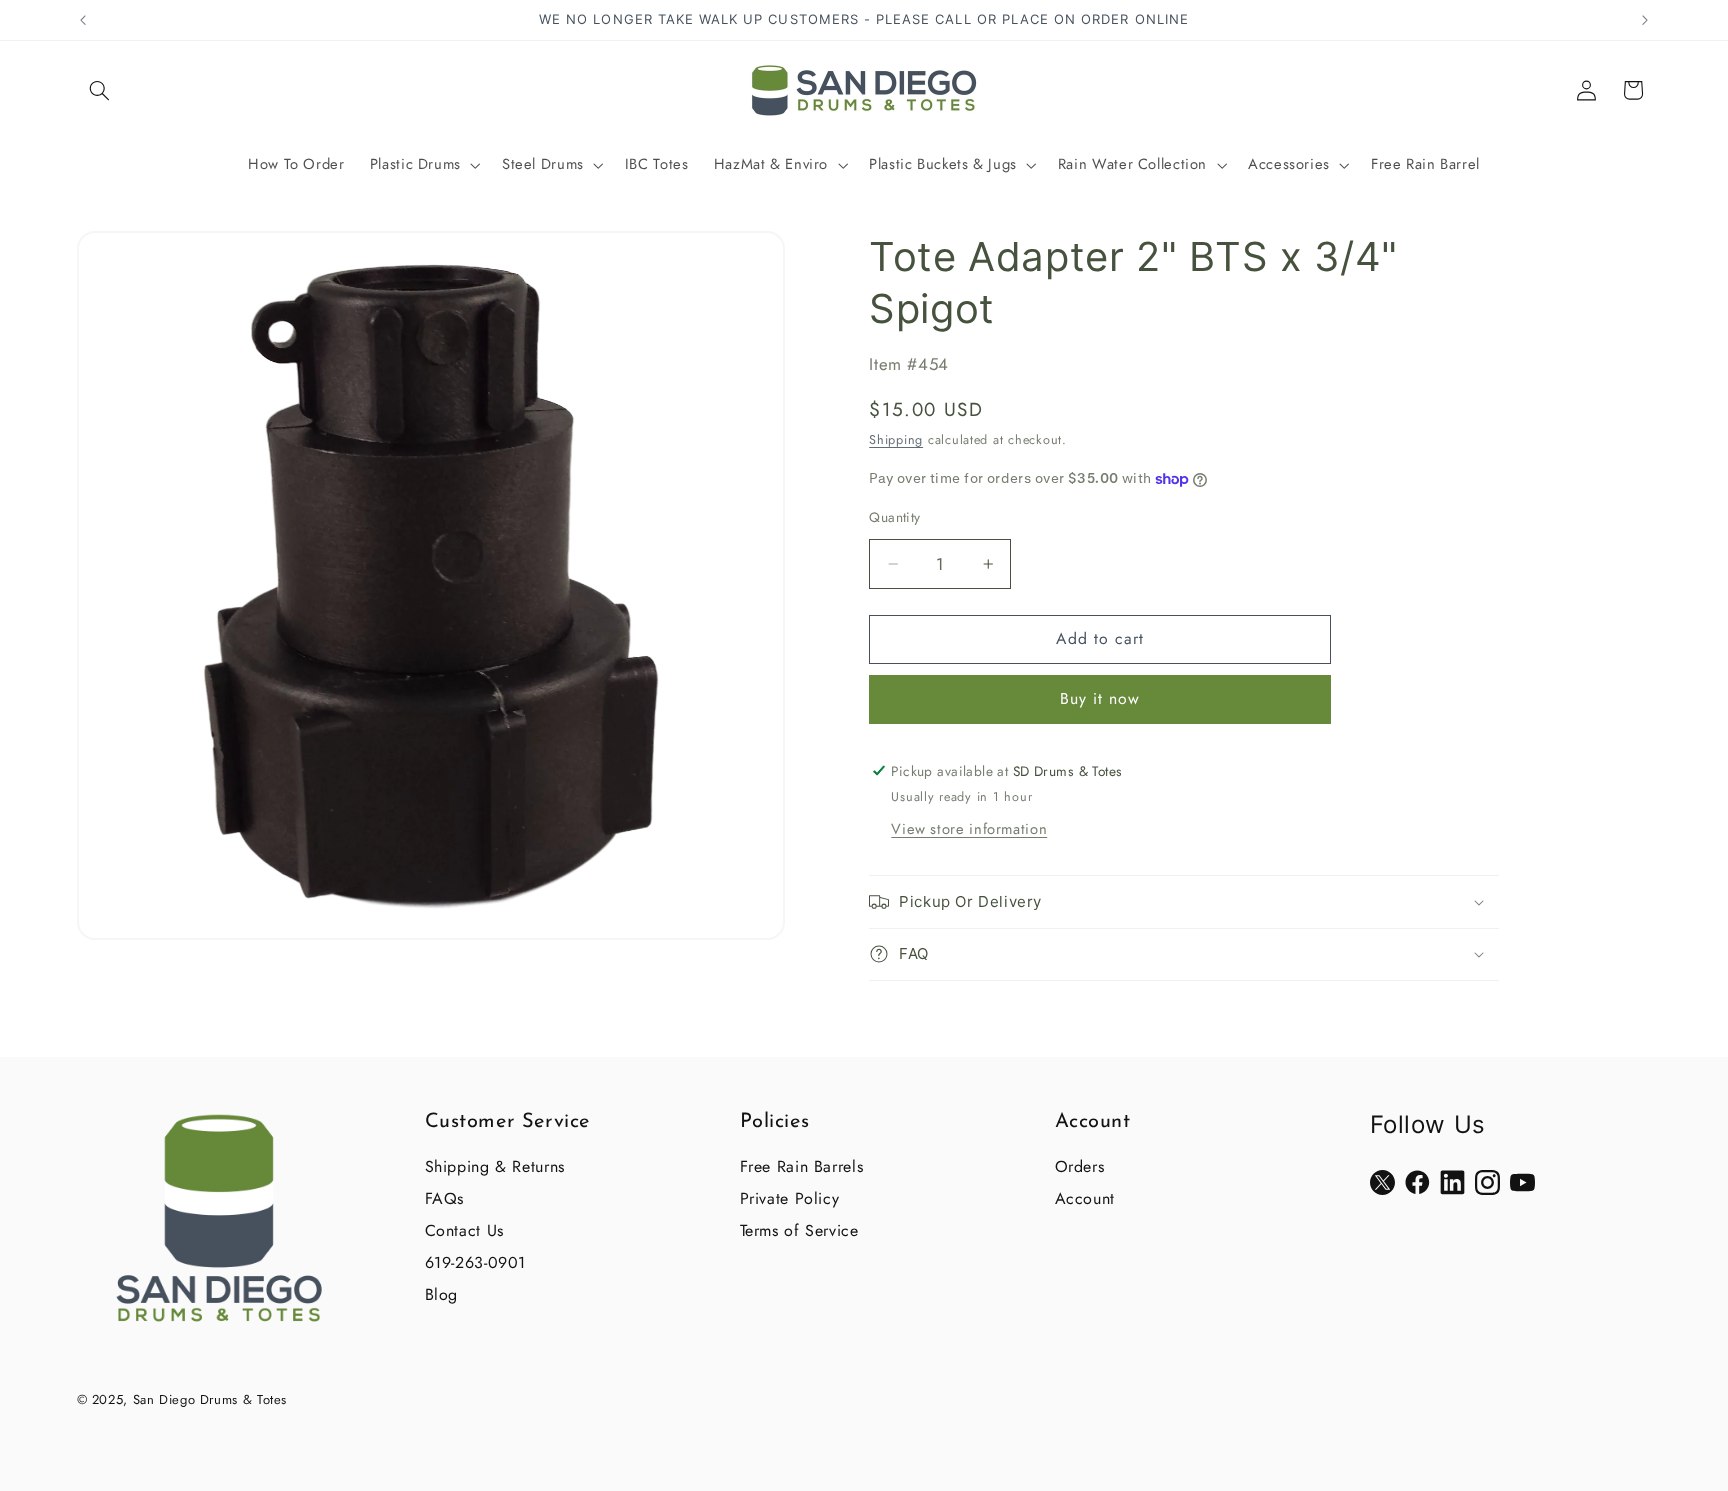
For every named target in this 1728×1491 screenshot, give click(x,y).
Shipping (896, 440)
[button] (100, 90)
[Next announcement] (1645, 20)
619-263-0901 (476, 1262)
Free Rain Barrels (802, 1166)
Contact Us (464, 1230)
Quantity (894, 517)
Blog (442, 1294)
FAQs (445, 1198)
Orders (1080, 1166)
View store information (969, 829)
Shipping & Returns (495, 1166)
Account (1085, 1198)
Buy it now (1100, 698)
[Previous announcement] (83, 20)
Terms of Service (799, 1230)
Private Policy (790, 1198)
